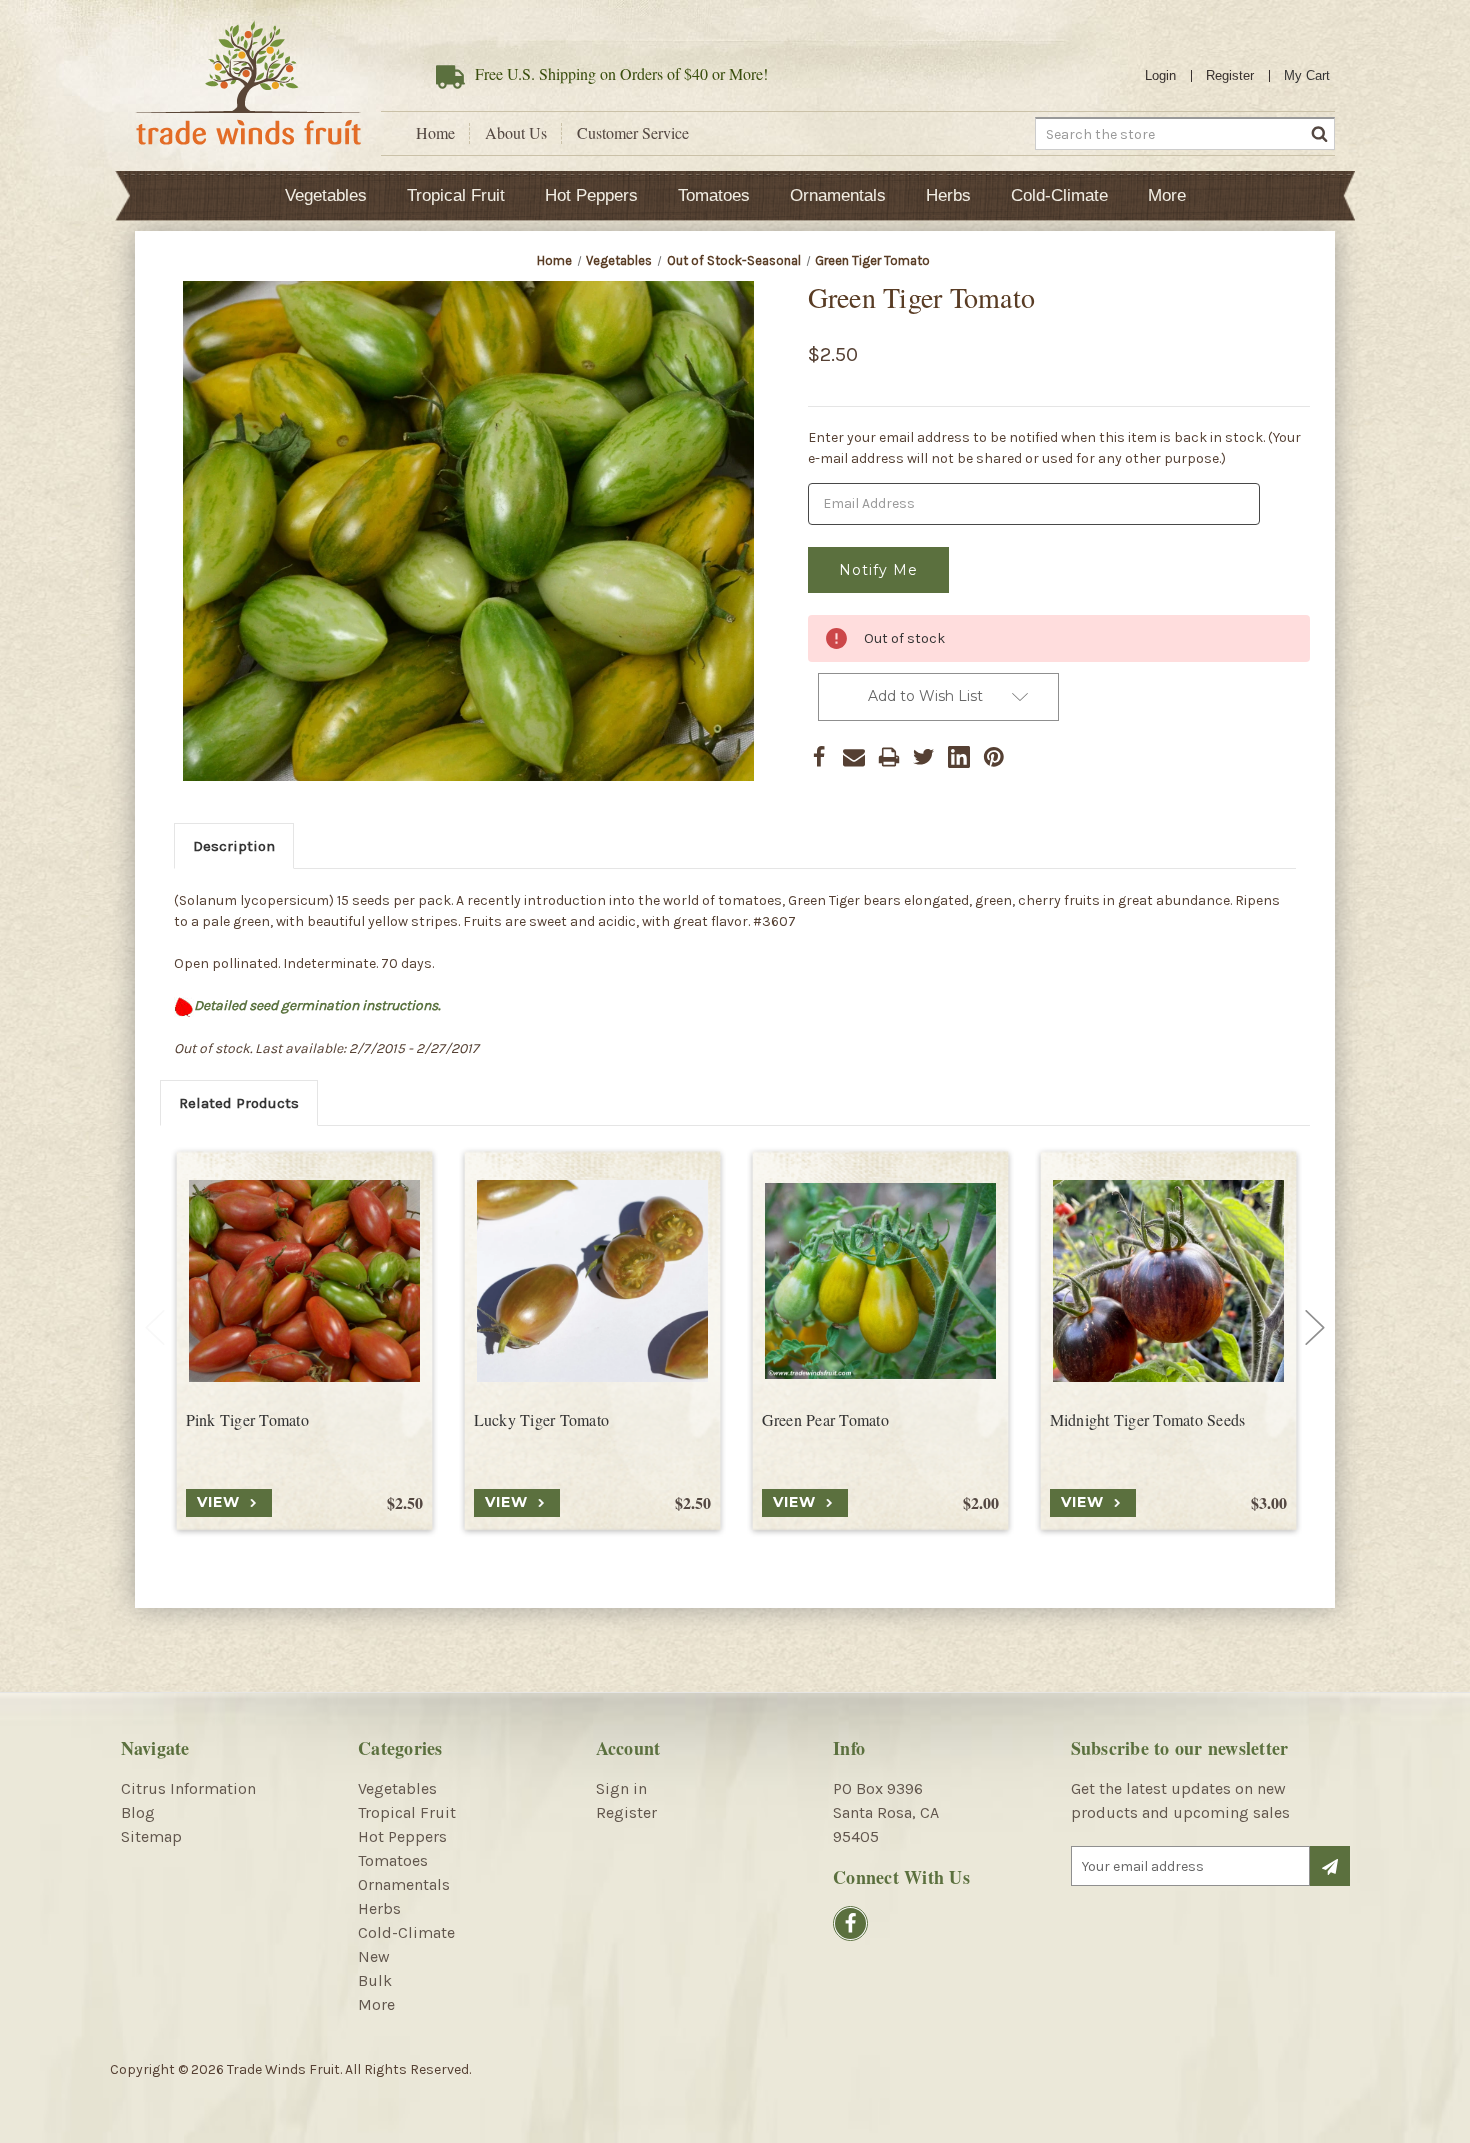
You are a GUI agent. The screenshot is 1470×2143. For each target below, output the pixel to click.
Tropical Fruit (456, 195)
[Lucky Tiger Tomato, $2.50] (592, 1280)
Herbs (948, 195)
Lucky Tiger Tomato (542, 1420)
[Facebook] (819, 757)
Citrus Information (188, 1788)
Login (1160, 75)
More (1167, 195)
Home (435, 133)
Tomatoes (714, 195)
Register (1230, 75)
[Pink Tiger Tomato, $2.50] (304, 1280)
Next (1315, 1327)
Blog (138, 1812)
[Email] (854, 757)
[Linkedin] (959, 757)
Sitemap (151, 1836)
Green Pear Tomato (825, 1420)
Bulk (375, 1980)
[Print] (889, 757)
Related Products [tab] (239, 1103)
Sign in (621, 1788)
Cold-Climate (1059, 195)
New (374, 1956)
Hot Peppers (591, 195)
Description (234, 846)
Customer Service (633, 133)
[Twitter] (924, 757)
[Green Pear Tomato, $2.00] (880, 1280)
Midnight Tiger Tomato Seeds (1148, 1420)
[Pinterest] (994, 757)
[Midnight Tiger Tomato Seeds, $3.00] (1168, 1280)
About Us (516, 133)
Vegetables (326, 195)
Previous (155, 1327)
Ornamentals (838, 195)
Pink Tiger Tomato (247, 1420)
